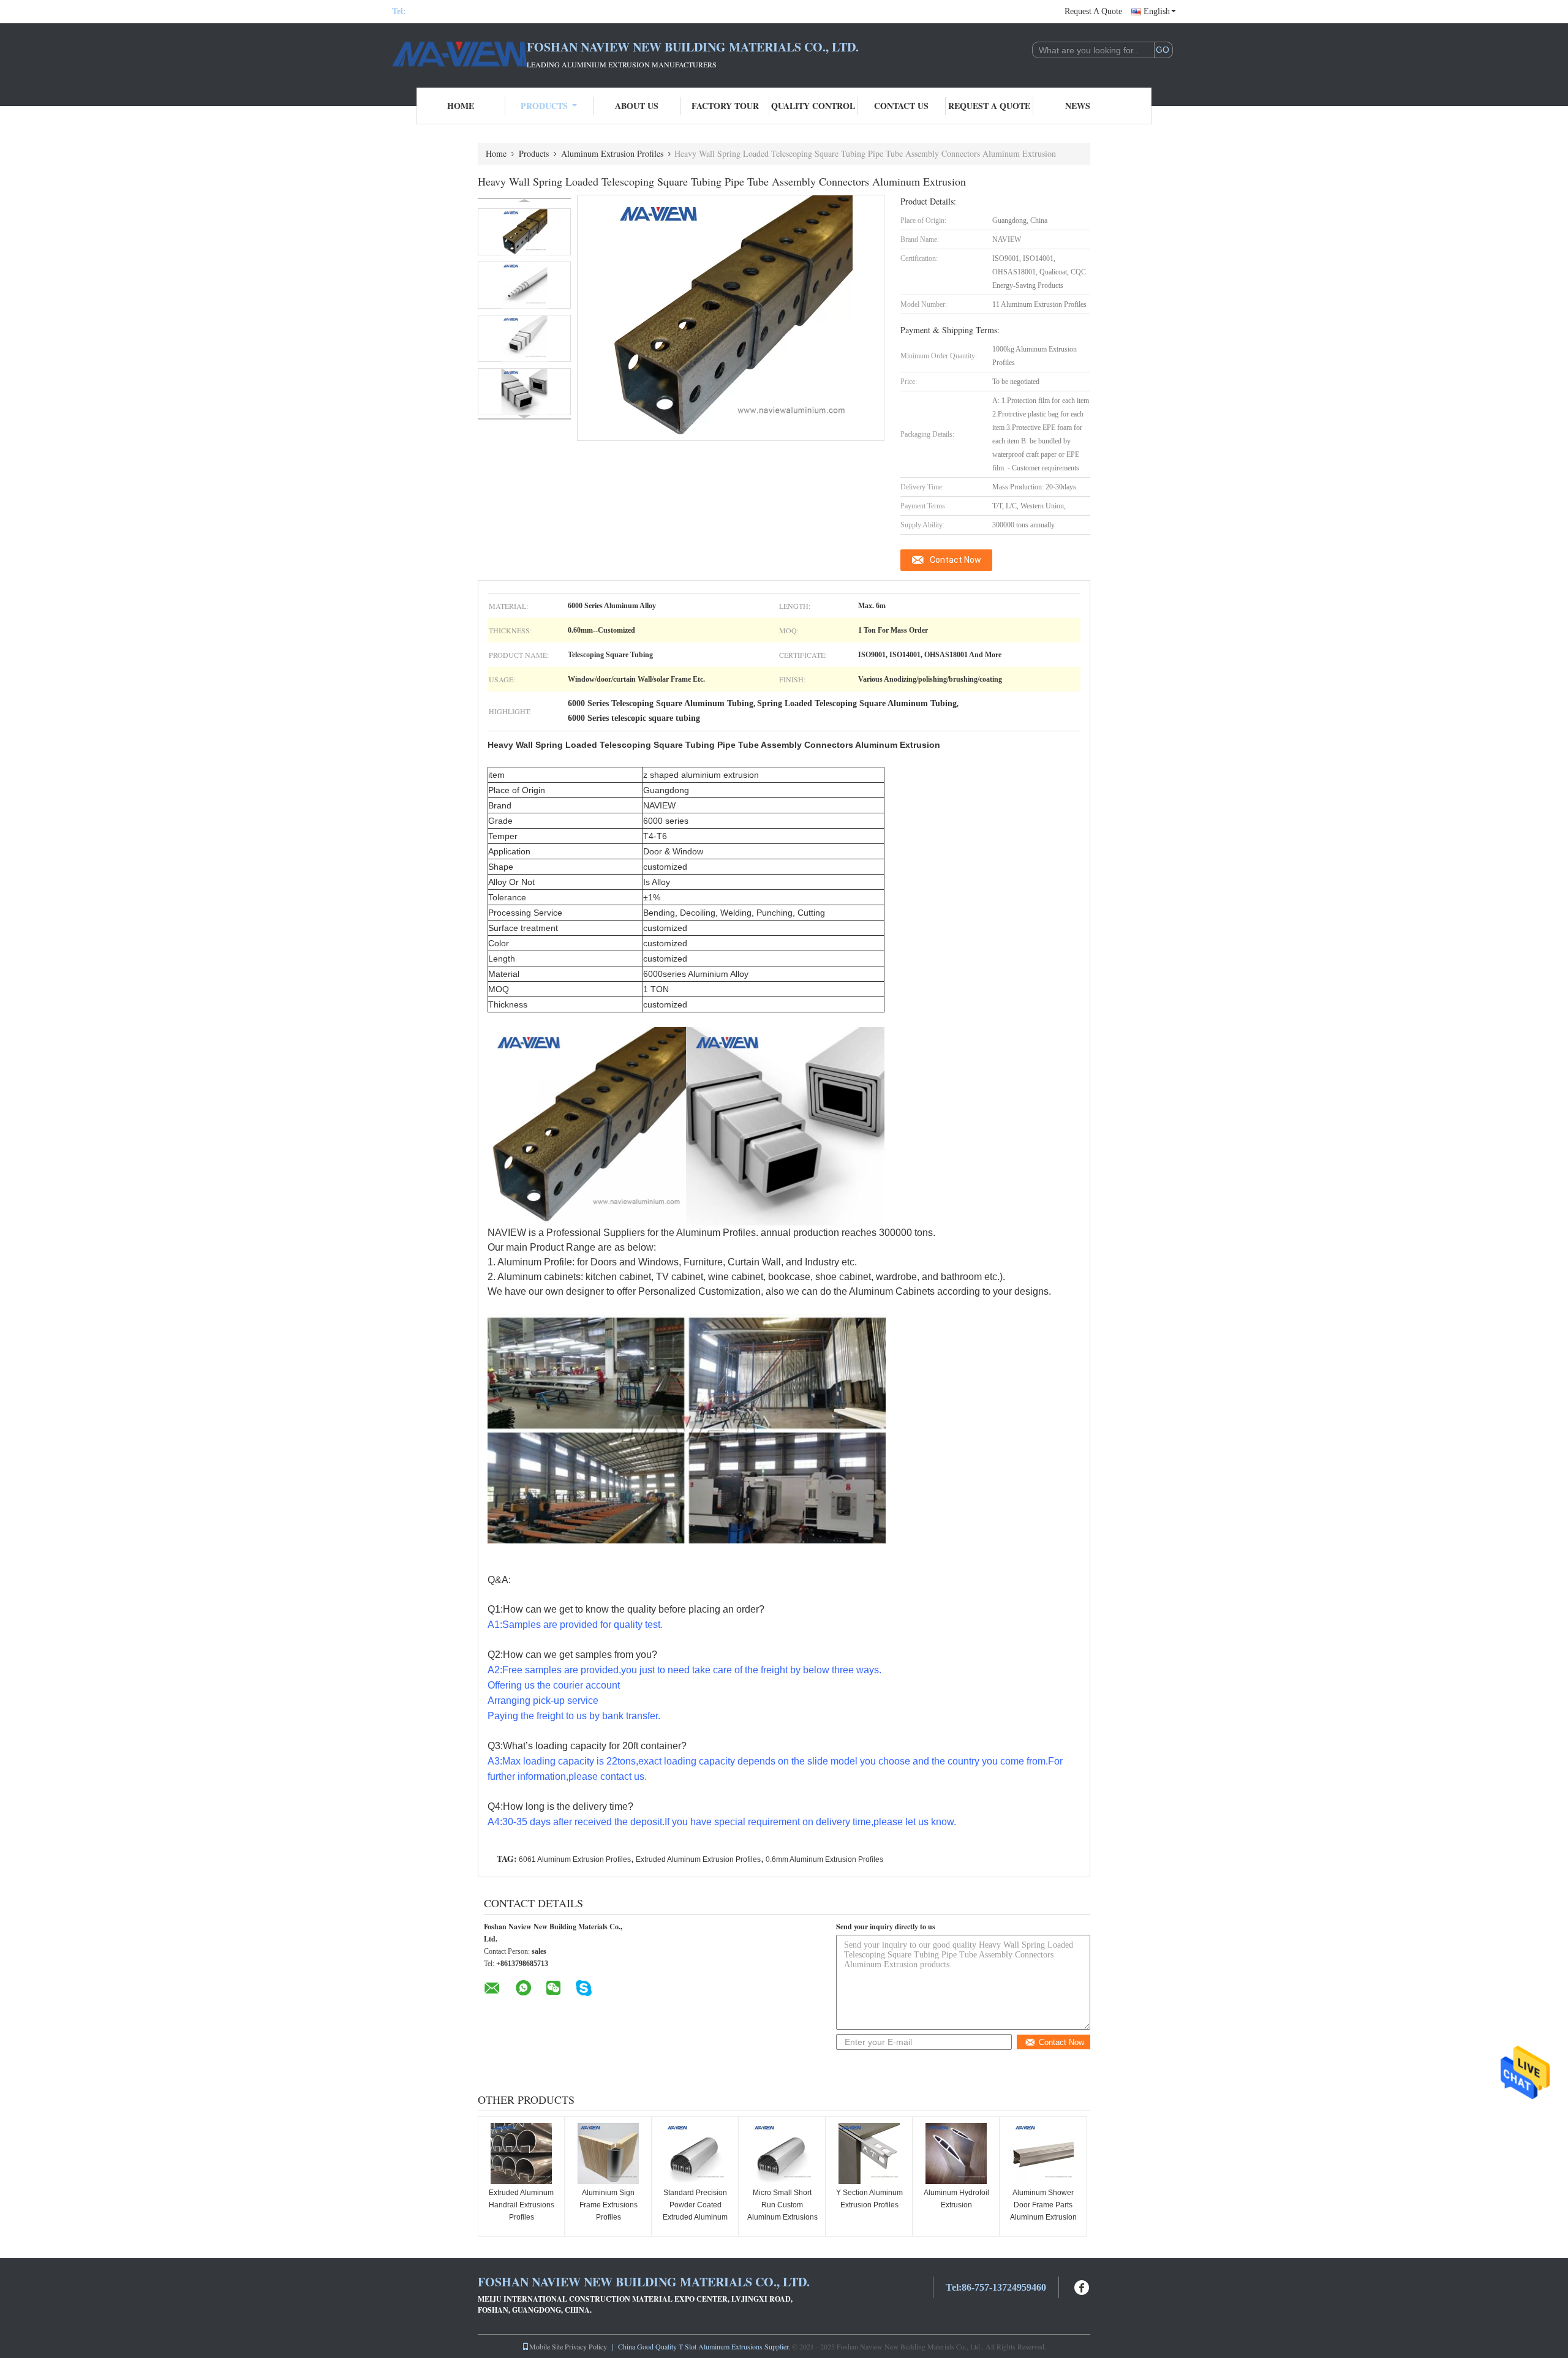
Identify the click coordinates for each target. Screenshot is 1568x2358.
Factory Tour (725, 106)
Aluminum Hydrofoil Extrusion (956, 2199)
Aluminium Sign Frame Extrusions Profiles (609, 2205)
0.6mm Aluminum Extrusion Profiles (824, 1859)
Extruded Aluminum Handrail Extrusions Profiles (522, 2205)
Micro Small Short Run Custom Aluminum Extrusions (782, 2205)
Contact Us (901, 106)
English (1157, 11)
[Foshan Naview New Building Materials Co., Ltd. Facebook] (1082, 2286)
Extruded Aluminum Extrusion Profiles (698, 1859)
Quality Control (813, 106)
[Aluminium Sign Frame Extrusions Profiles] (608, 2153)
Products (544, 106)
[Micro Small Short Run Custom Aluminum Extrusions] (782, 2153)
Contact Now (956, 560)
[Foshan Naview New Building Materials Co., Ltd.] (459, 54)
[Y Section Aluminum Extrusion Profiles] (869, 2153)
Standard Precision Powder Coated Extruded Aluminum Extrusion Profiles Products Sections (695, 2217)
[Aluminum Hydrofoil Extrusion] (956, 2153)
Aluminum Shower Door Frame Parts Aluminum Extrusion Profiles (1043, 2211)
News (1078, 106)
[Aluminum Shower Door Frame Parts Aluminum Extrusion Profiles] (1043, 2153)
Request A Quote (1093, 11)
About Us (637, 106)
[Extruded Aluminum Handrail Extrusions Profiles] (521, 2153)
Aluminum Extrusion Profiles (612, 153)
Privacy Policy (586, 2346)
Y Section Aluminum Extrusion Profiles (869, 2199)
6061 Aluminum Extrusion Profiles (575, 1859)
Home (461, 106)
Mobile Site (546, 2346)
